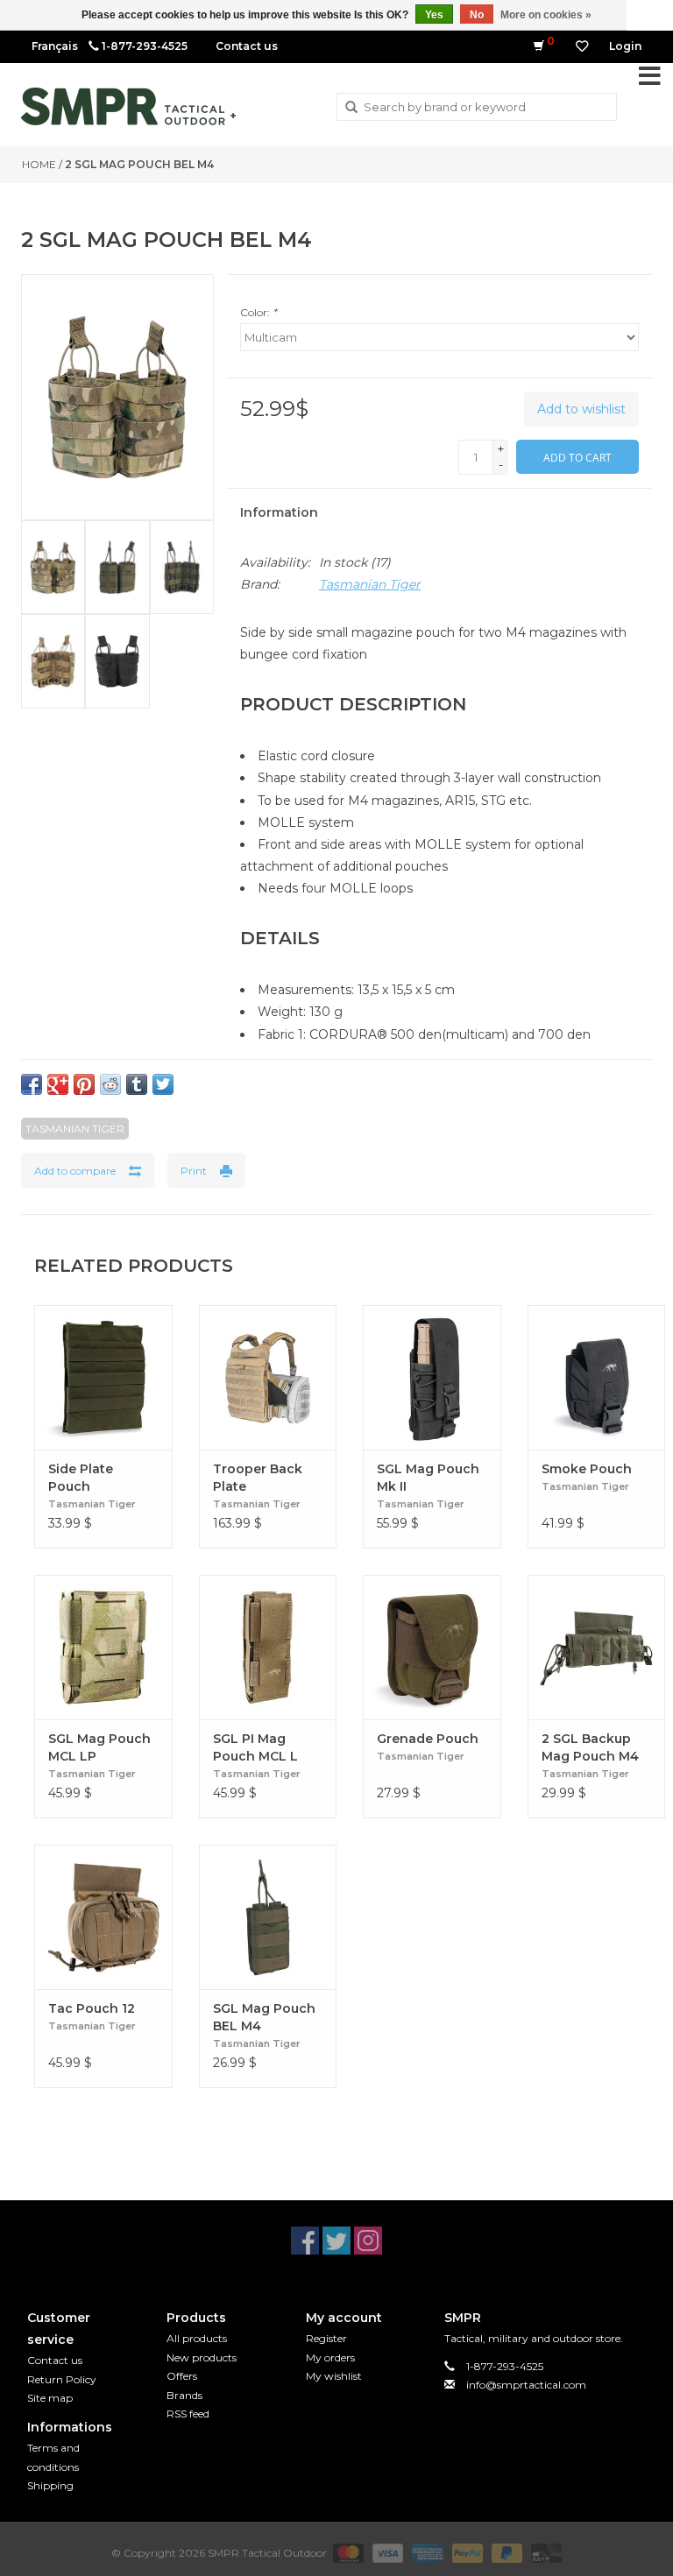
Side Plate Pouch (81, 1478)
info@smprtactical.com (526, 2385)
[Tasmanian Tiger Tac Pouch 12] (103, 1917)
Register (326, 2338)
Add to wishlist (581, 409)
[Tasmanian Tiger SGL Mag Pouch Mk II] (432, 1377)
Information (279, 512)
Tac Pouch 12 (92, 2008)
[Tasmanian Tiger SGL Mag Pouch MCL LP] (103, 1647)
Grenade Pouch (428, 1739)
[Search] (351, 108)
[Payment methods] (347, 2552)
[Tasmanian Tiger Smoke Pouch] (597, 1377)
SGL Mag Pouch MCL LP (99, 1747)
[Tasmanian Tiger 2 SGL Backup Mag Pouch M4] (597, 1647)
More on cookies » (546, 15)
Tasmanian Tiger (370, 584)
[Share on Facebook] (32, 1084)
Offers (182, 2376)
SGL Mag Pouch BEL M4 (264, 2017)
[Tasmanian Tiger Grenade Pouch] (432, 1647)
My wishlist (334, 2376)
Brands (184, 2395)
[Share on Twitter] (163, 1084)
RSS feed (188, 2414)
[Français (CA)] (55, 46)
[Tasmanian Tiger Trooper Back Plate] (268, 1377)
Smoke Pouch (587, 1469)
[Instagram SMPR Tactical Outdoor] (368, 2241)
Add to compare (75, 1171)
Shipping (50, 2485)
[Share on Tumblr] (137, 1084)
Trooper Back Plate (258, 1478)
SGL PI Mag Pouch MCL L (255, 1747)
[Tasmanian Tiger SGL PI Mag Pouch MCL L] (268, 1647)
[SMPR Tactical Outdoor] (128, 106)
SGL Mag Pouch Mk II (428, 1478)
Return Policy (62, 2379)
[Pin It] (84, 1084)
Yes (434, 15)
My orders (330, 2357)
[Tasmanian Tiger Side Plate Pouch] (103, 1377)
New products (202, 2357)
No (477, 15)
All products (197, 2338)
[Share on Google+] (58, 1084)
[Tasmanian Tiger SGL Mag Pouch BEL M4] (268, 1917)
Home (39, 164)
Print (194, 1171)
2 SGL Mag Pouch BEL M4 (139, 164)
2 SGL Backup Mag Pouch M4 (590, 1747)
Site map (50, 2398)
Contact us (247, 46)
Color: (259, 312)
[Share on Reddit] (110, 1084)
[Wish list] (582, 46)
